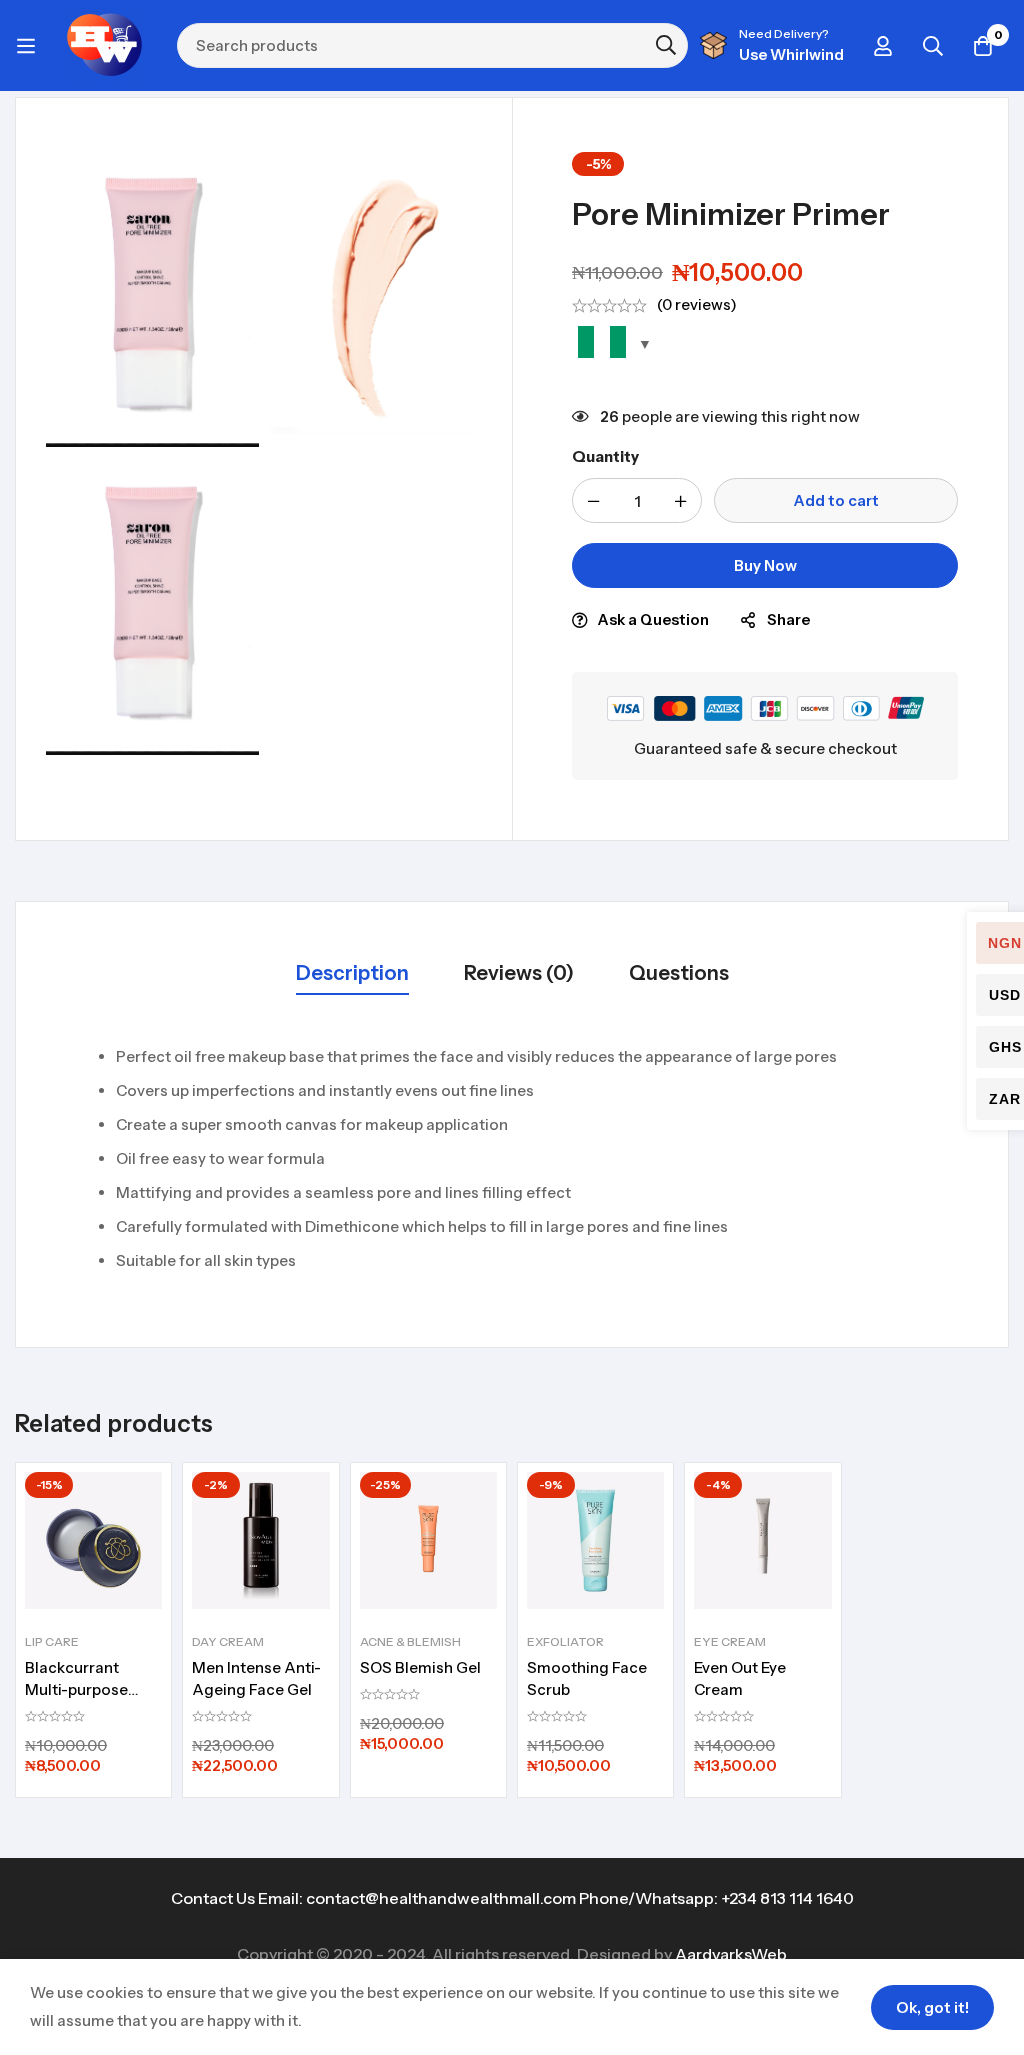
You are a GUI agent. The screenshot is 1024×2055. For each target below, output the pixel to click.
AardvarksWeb (731, 1954)
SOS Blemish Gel (420, 1667)
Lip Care (52, 1641)
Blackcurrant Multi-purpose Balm (76, 1689)
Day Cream (228, 1641)
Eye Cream (730, 1641)
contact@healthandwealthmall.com (441, 1898)
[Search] (933, 46)
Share (788, 619)
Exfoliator (565, 1641)
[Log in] (883, 46)
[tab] (352, 974)
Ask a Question (653, 619)
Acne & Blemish (410, 1641)
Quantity (605, 456)
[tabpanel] (512, 1159)
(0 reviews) (697, 304)
